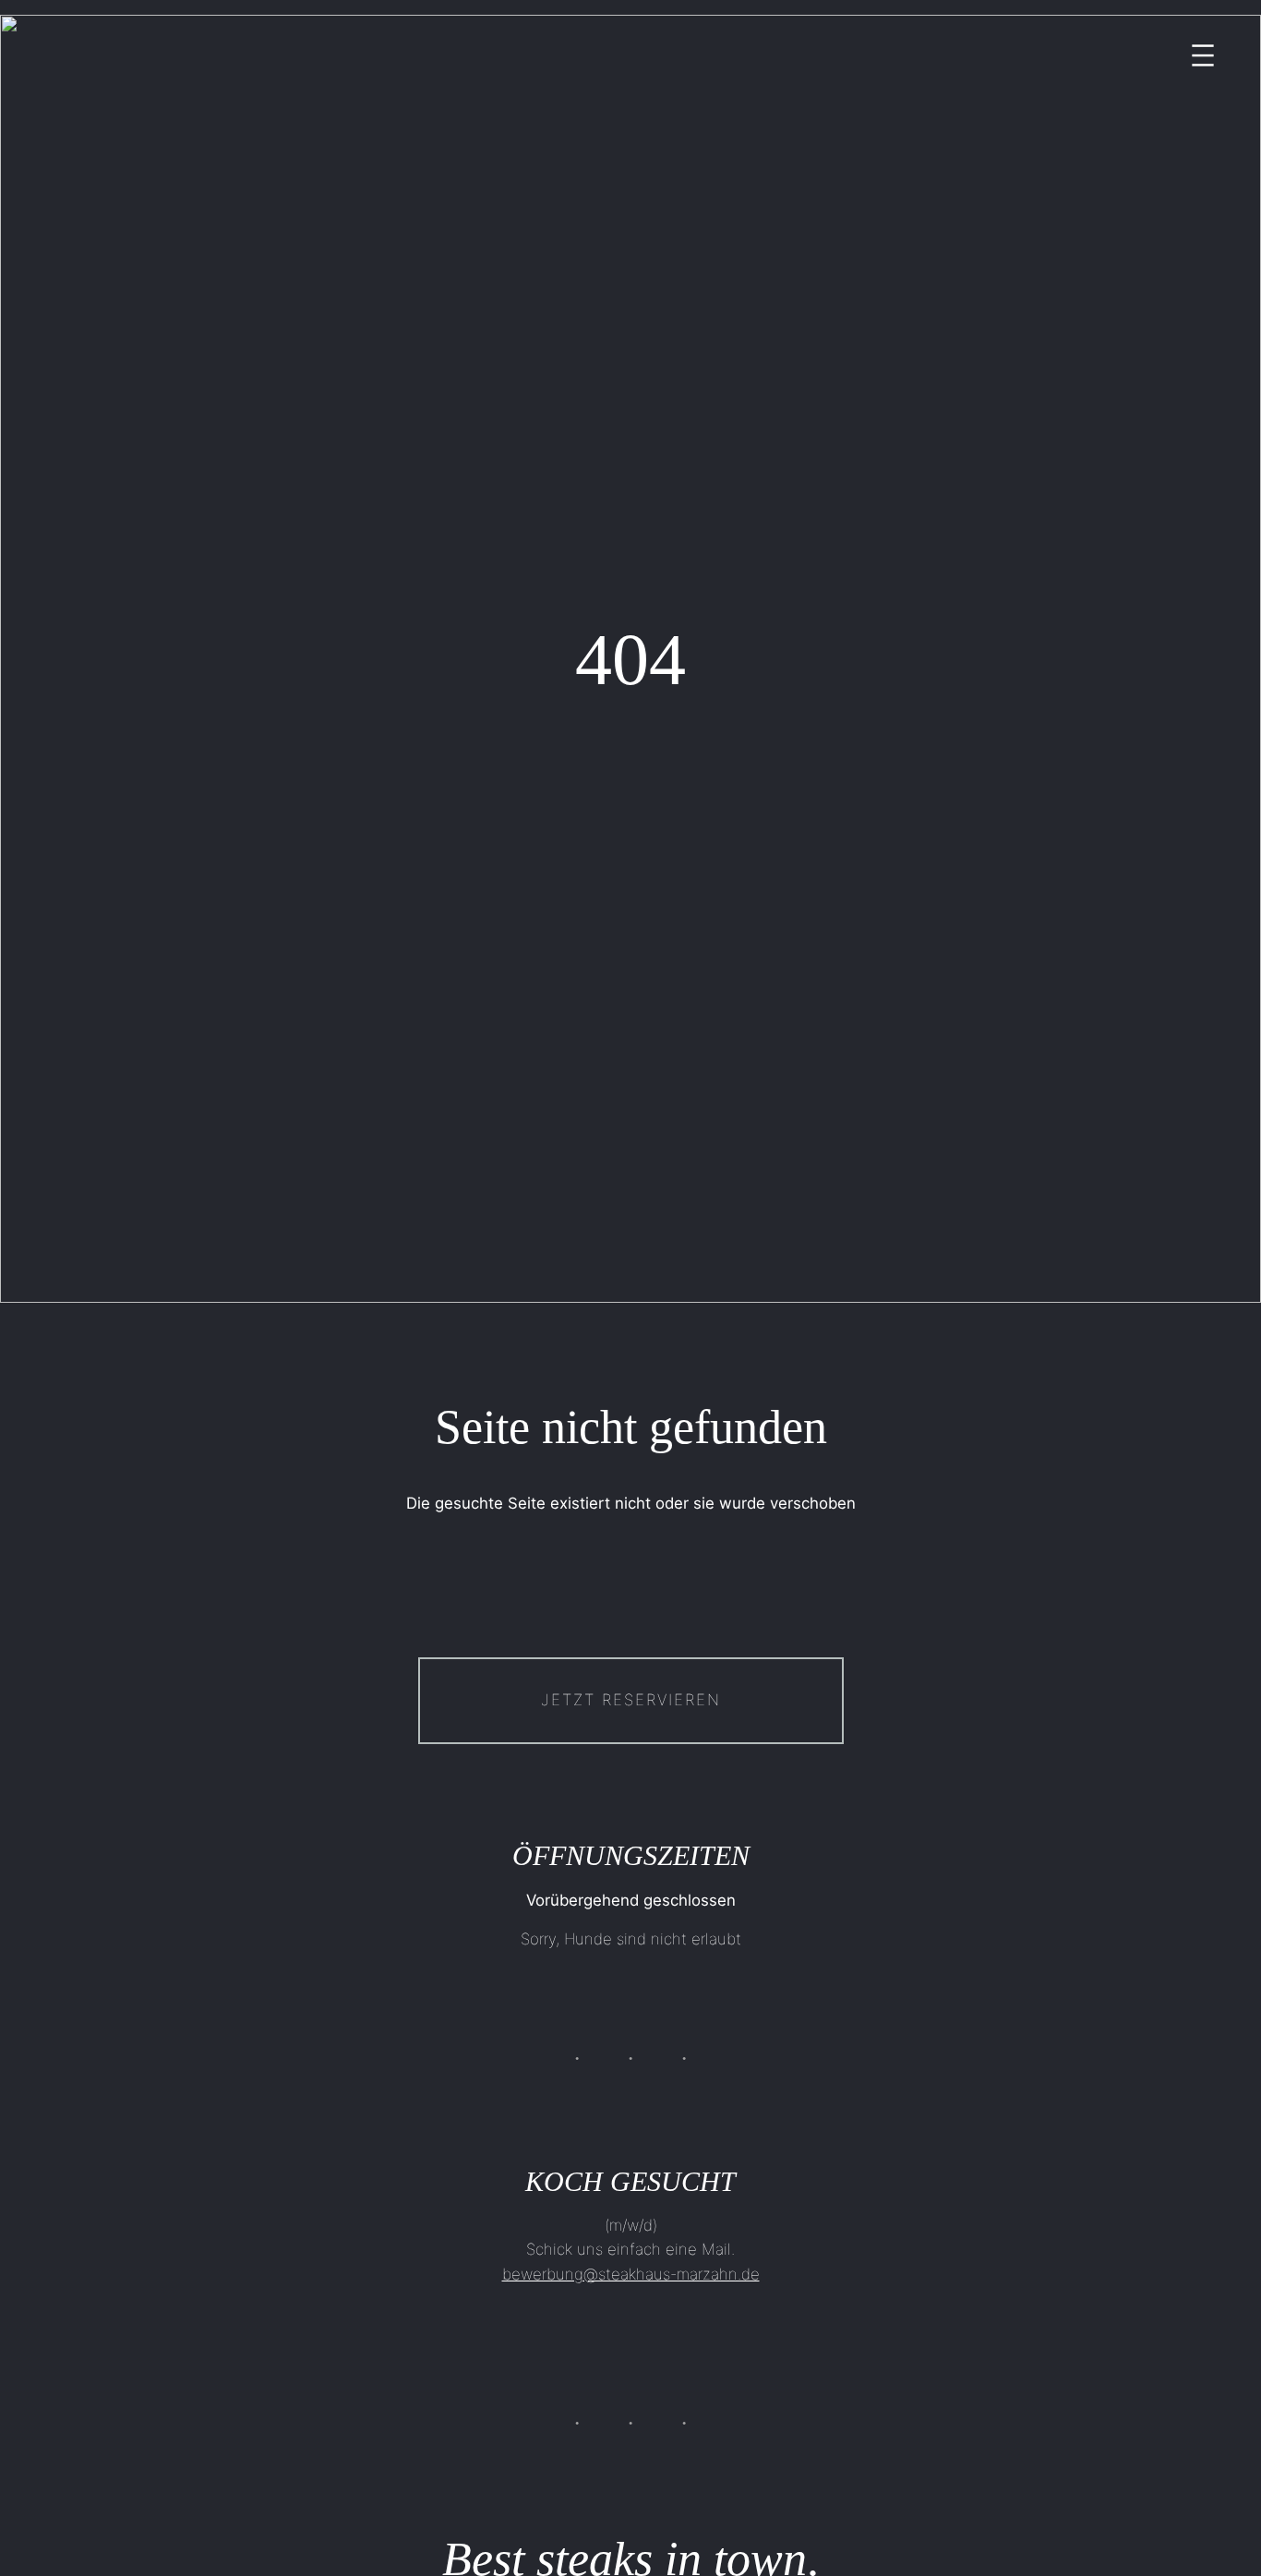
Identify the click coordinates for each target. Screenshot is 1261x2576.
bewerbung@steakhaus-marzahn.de (631, 2274)
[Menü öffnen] (1203, 55)
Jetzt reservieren (631, 1700)
